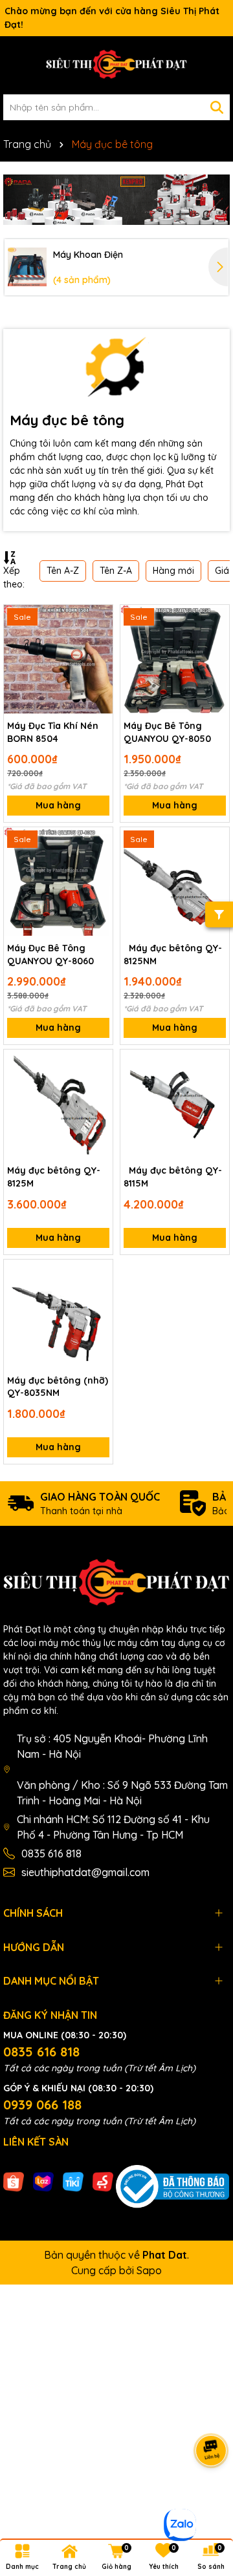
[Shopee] (14, 2180)
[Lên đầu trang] (207, 2498)
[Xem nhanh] (98, 664)
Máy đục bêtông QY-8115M (173, 1177)
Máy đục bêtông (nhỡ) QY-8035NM (58, 1387)
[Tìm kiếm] (217, 107)
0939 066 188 (42, 2105)
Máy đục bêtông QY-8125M (54, 1177)
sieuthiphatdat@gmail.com (85, 1872)
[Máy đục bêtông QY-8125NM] (175, 882)
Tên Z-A (116, 571)
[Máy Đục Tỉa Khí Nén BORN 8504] (58, 659)
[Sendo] (103, 2180)
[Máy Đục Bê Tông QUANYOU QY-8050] (175, 659)
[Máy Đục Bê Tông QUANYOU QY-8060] (58, 882)
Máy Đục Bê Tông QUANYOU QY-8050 (167, 732)
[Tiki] (73, 2180)
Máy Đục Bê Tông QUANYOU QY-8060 (50, 955)
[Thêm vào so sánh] (98, 642)
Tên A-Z (63, 571)
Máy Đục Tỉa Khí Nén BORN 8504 (53, 732)
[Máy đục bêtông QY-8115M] (175, 1104)
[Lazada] (43, 2180)
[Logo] (116, 65)
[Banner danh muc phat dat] (116, 200)
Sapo (149, 2270)
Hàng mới (173, 571)
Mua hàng (58, 805)
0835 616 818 (51, 1853)
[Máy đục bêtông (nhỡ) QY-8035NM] (58, 1314)
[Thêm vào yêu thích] (98, 619)
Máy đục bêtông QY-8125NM (173, 955)
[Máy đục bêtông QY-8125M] (58, 1104)
